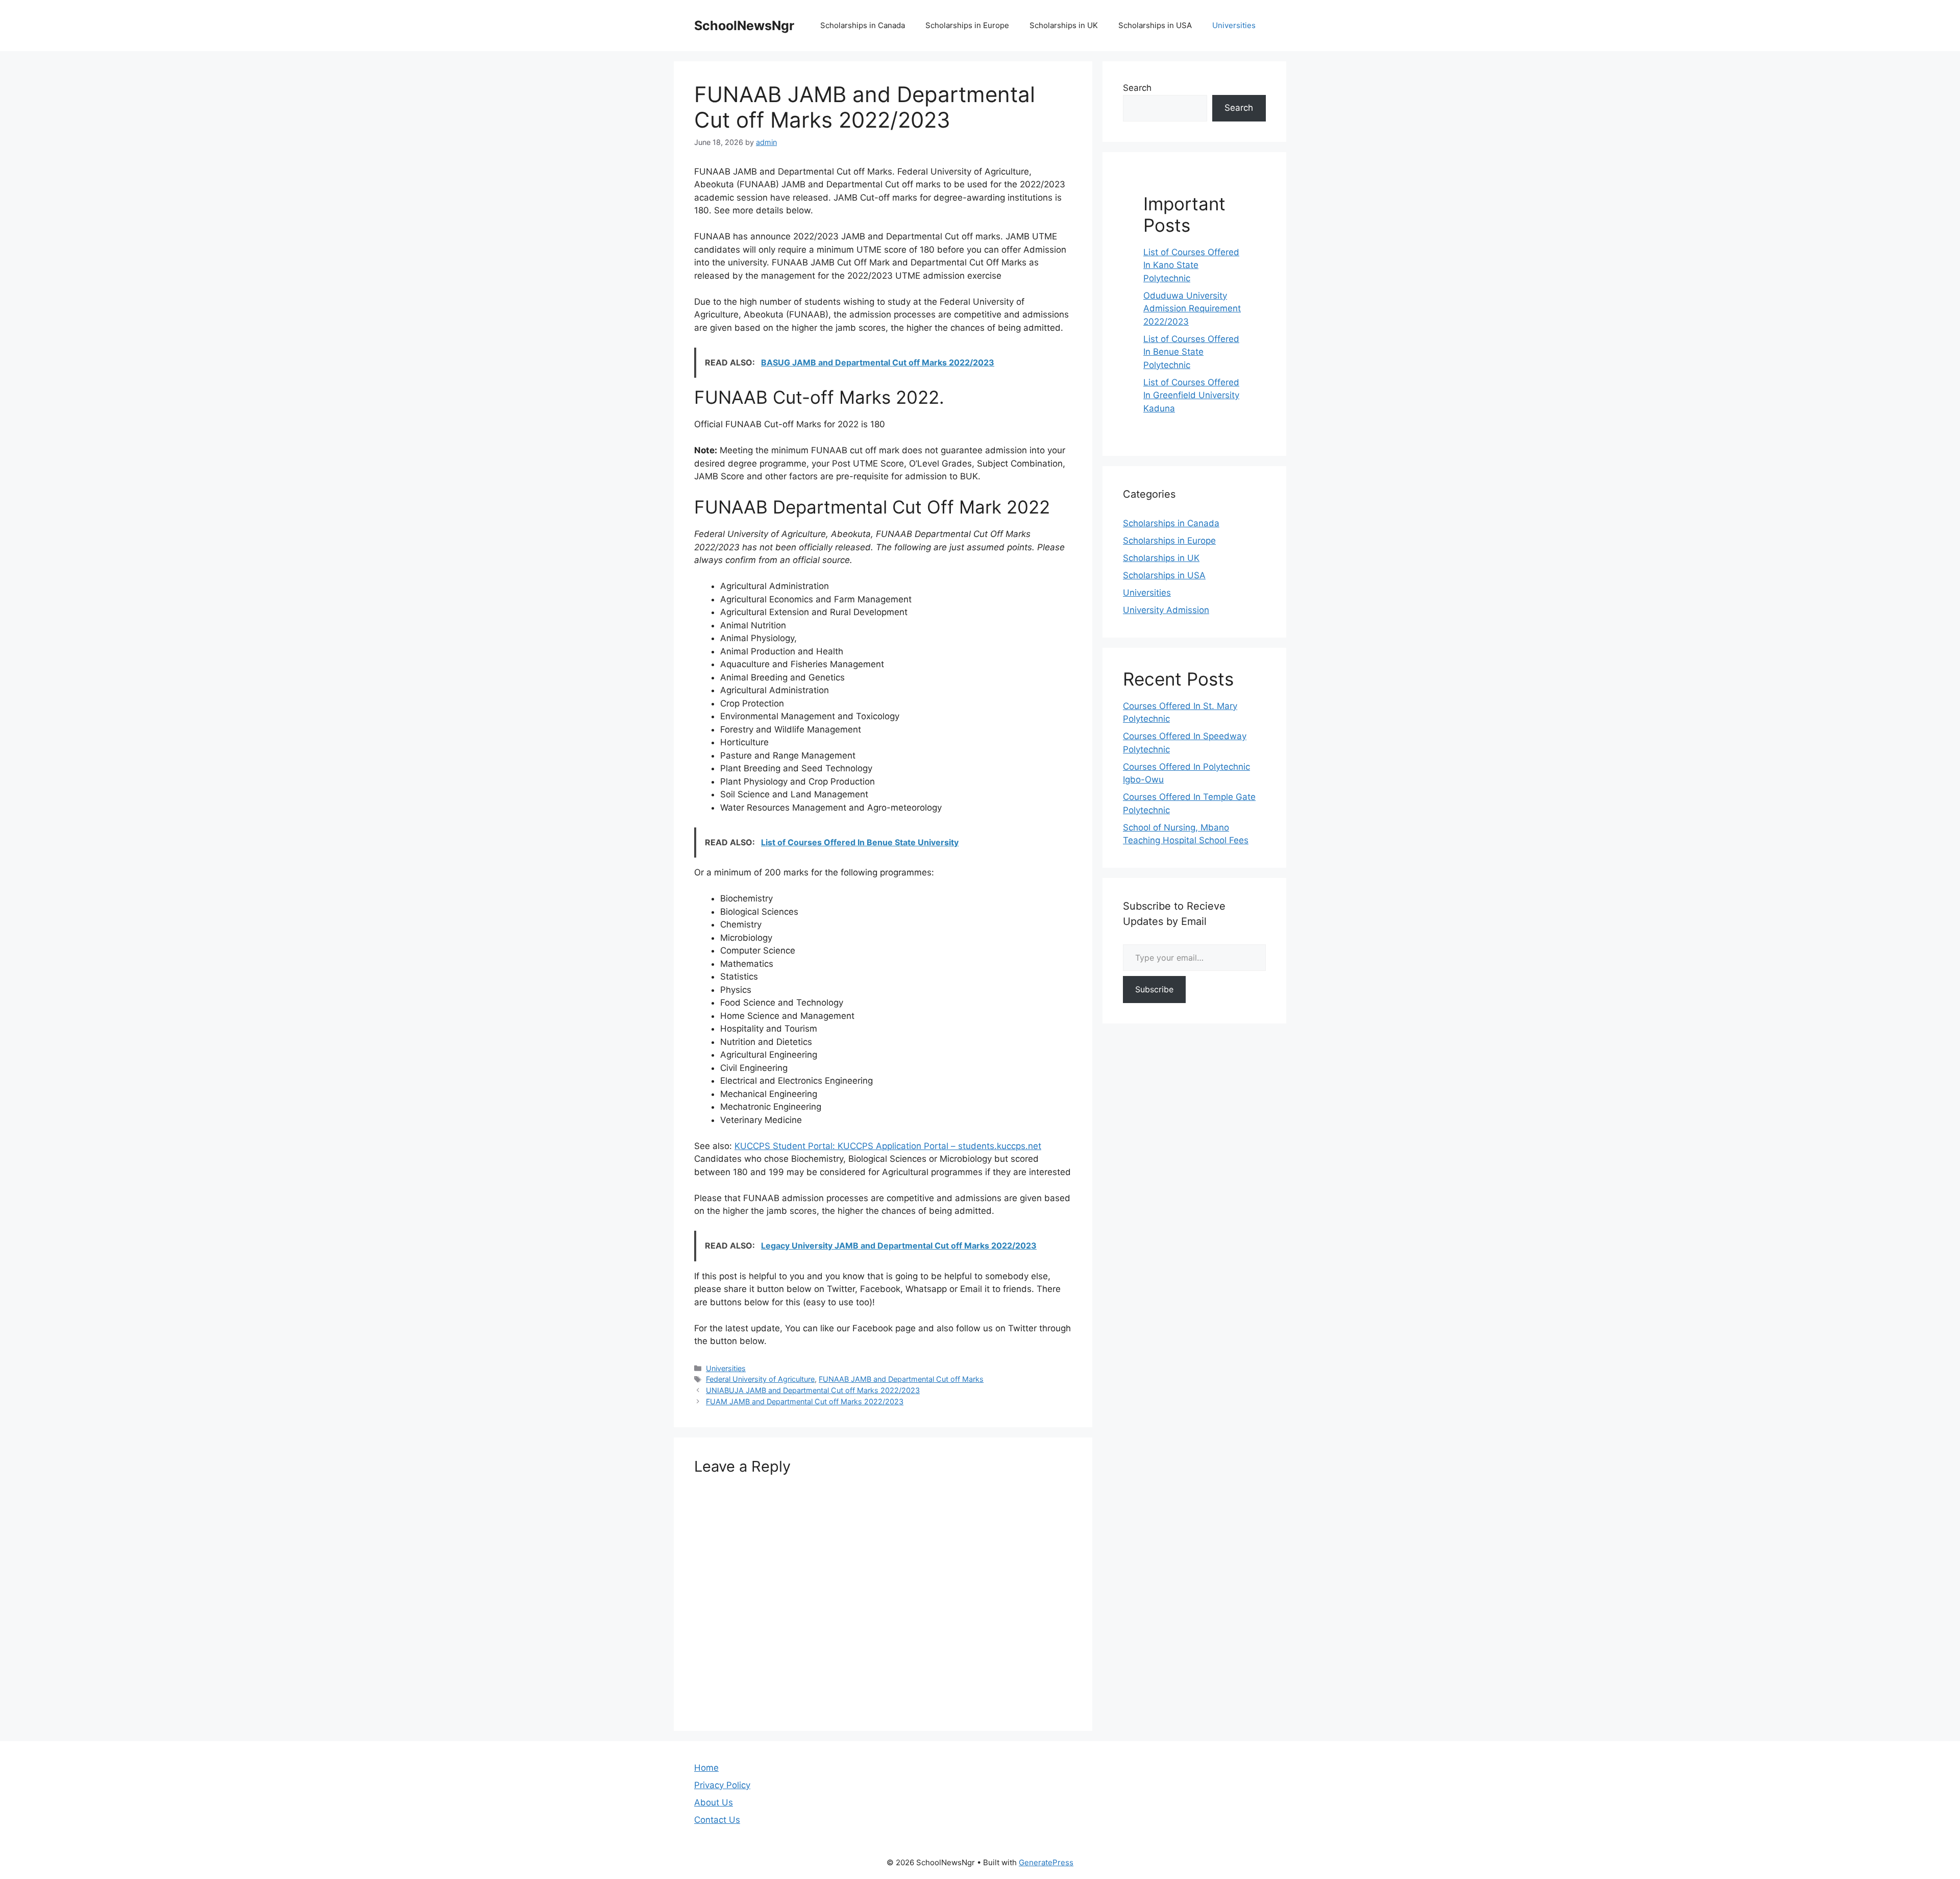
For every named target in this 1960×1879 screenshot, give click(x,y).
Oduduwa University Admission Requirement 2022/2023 (1192, 309)
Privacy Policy (722, 1785)
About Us (714, 1802)
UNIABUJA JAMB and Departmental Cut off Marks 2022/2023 (813, 1390)
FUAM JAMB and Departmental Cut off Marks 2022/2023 (805, 1401)
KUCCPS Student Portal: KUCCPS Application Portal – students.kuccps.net (888, 1146)
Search (1137, 88)
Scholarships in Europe (967, 25)
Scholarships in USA (1155, 25)
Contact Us (717, 1820)
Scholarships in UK (1064, 25)
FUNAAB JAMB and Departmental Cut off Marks (901, 1379)
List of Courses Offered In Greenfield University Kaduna (1191, 395)
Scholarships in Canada (863, 25)
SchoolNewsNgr (744, 26)
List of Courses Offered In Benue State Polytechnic (1191, 352)
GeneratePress (1046, 1862)
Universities (1234, 25)
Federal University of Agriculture (760, 1379)
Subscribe (1154, 989)
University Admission (1166, 610)
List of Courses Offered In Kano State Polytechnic (1191, 265)
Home (706, 1768)
